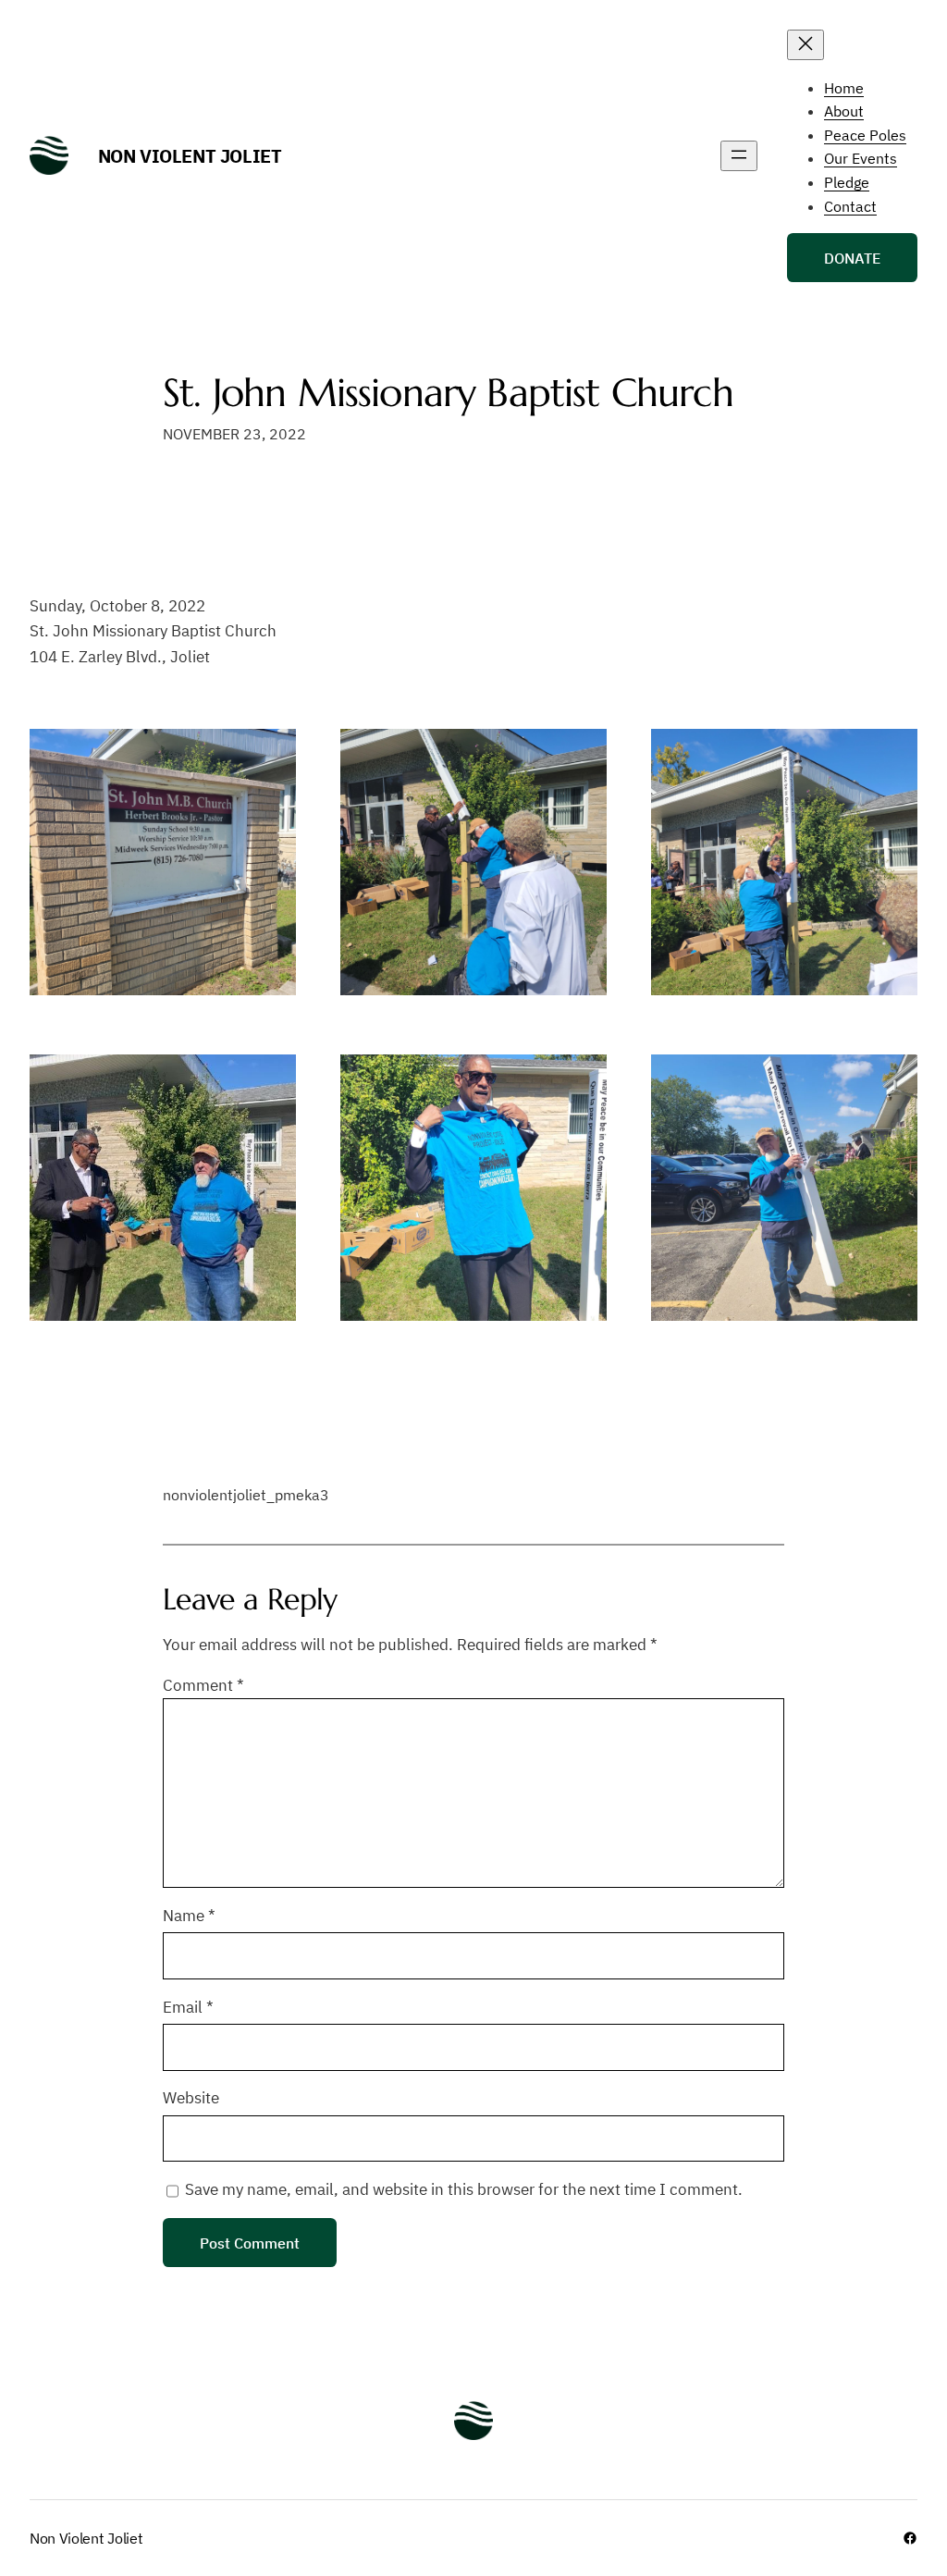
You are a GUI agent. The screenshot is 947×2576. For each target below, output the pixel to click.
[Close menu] (806, 45)
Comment (203, 1685)
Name (189, 1916)
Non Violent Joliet (190, 156)
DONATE (852, 258)
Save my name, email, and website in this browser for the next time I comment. (464, 2189)
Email (188, 2007)
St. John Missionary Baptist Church (448, 393)
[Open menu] (739, 156)
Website (191, 2098)
